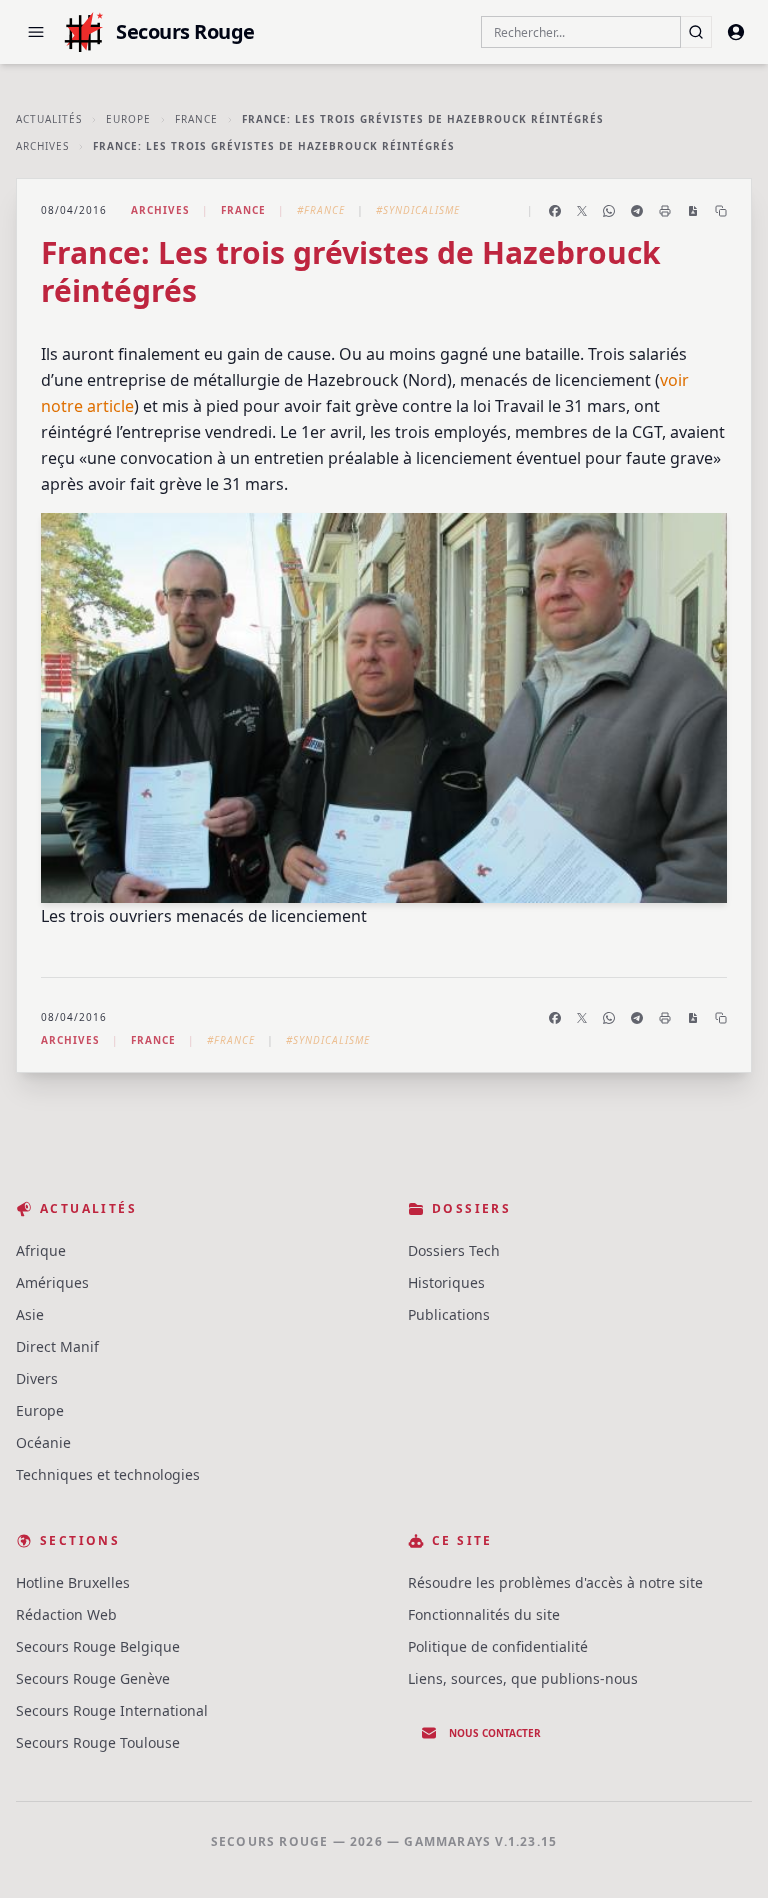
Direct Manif (57, 1346)
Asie (30, 1314)
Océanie (43, 1442)
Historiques (446, 1282)
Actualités (49, 119)
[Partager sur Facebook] (555, 211)
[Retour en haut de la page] (724, 1854)
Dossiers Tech (454, 1250)
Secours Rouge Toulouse (98, 1742)
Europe (128, 119)
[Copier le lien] (721, 211)
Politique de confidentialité (498, 1646)
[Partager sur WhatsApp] (609, 211)
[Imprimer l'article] (665, 211)
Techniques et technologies (108, 1474)
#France (321, 210)
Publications (449, 1314)
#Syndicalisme (418, 210)
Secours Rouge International (112, 1710)
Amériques (52, 1282)
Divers (37, 1378)
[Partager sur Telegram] (637, 211)
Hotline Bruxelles (73, 1582)
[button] (36, 32)
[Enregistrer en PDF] (693, 211)
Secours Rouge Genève (93, 1678)
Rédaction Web (66, 1614)
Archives (42, 146)
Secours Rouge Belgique (98, 1646)
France (196, 119)
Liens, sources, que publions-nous (523, 1678)
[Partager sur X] (582, 211)
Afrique (41, 1250)
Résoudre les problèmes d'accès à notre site (555, 1582)
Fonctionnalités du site (484, 1614)
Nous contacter (495, 1733)
